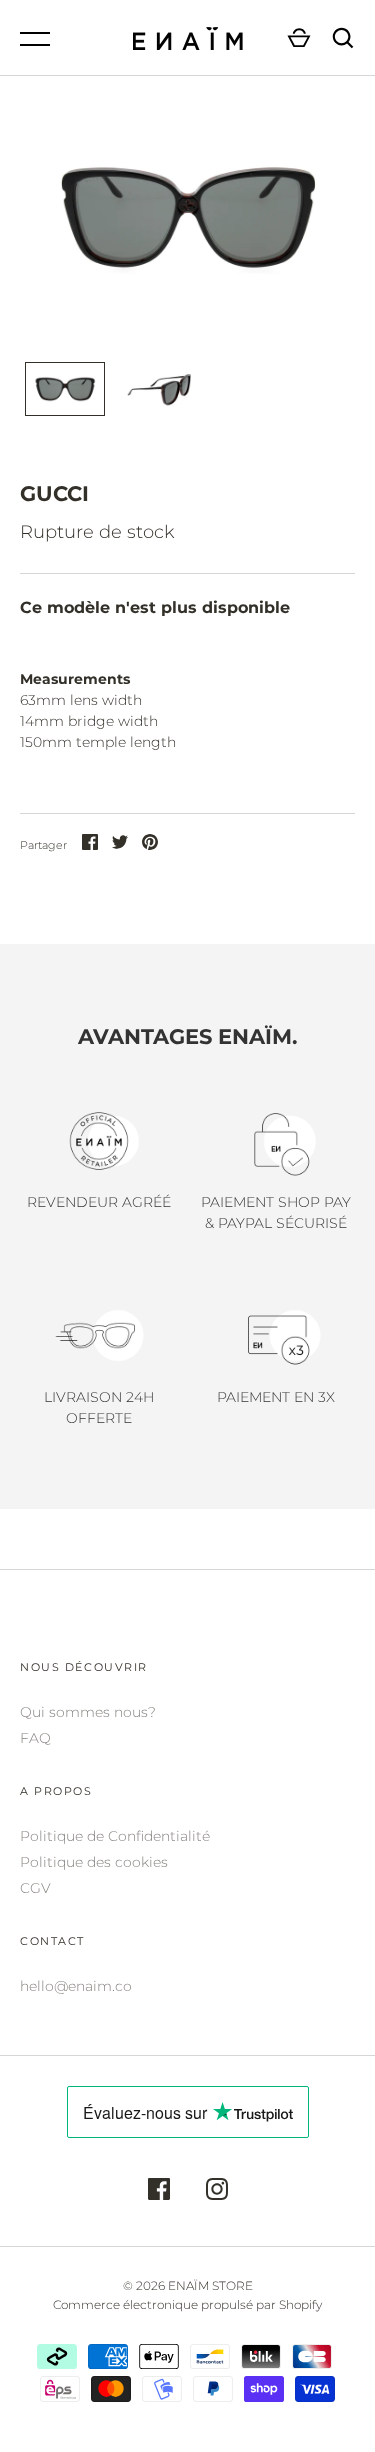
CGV (35, 1888)
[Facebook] (159, 2192)
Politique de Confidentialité (115, 1836)
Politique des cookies (94, 1862)
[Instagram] (217, 2192)
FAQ (35, 1738)
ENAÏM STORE (210, 2285)
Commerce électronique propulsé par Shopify (187, 2304)
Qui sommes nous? (88, 1712)
